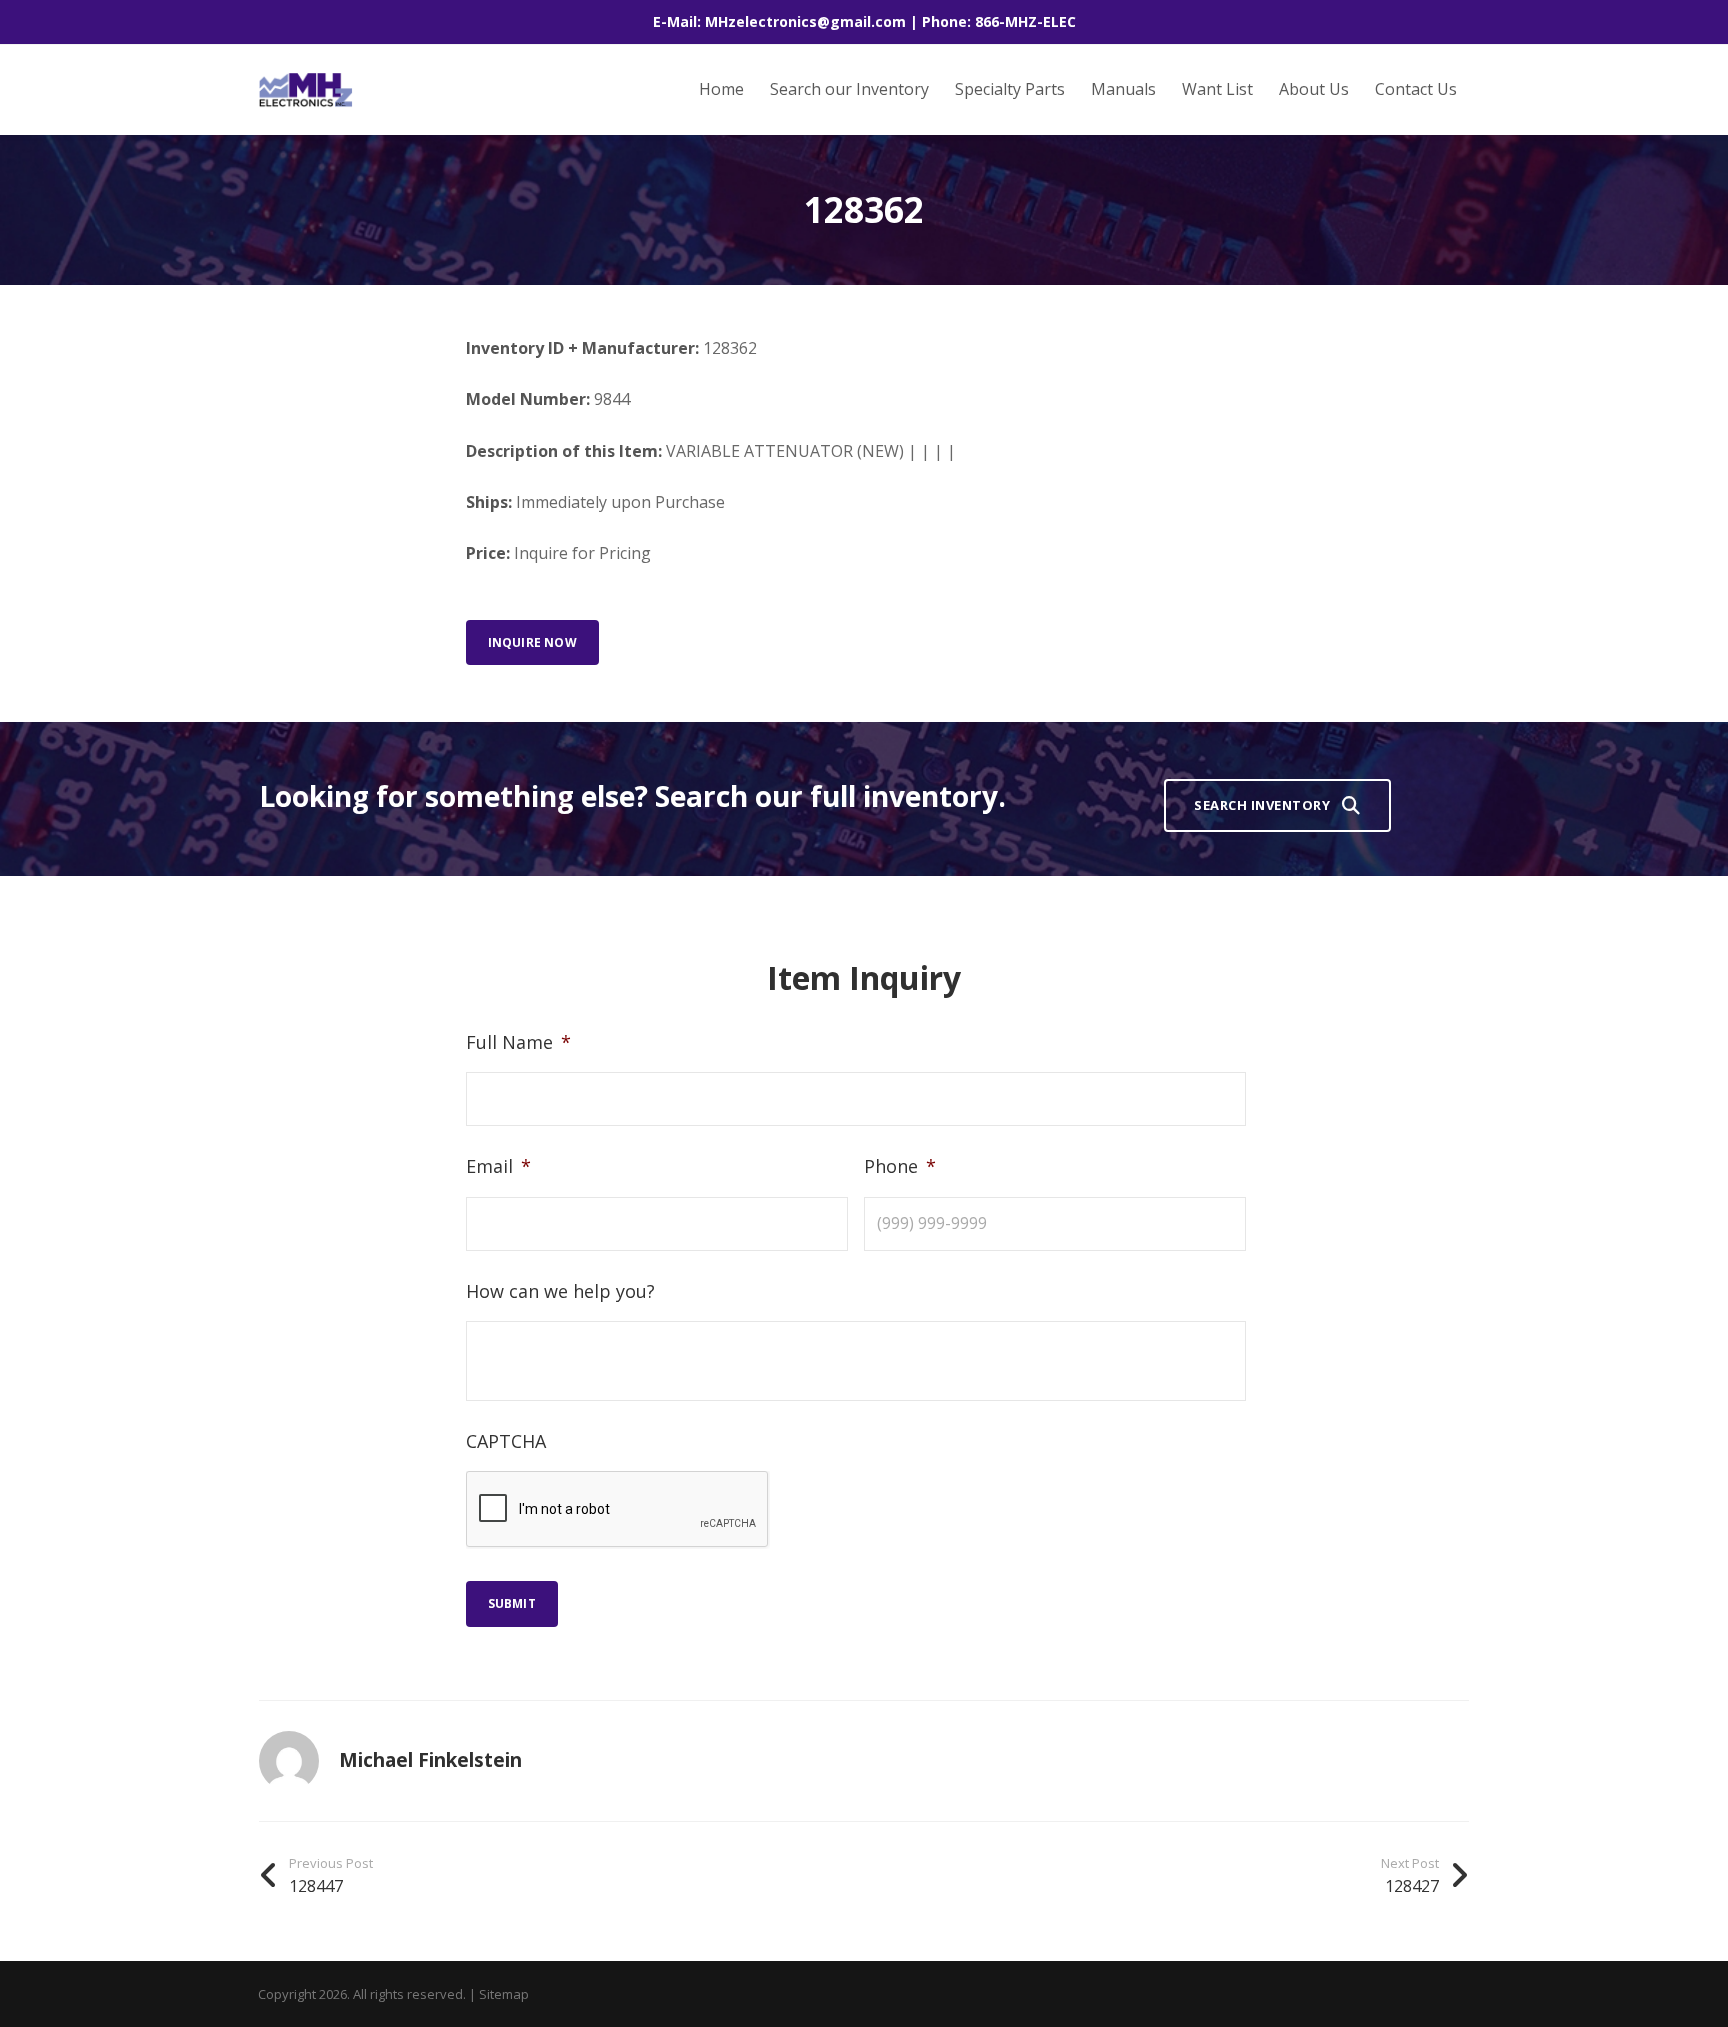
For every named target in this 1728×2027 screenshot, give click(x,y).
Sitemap (504, 1994)
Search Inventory (1262, 805)
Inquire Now (532, 642)
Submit (512, 1603)
